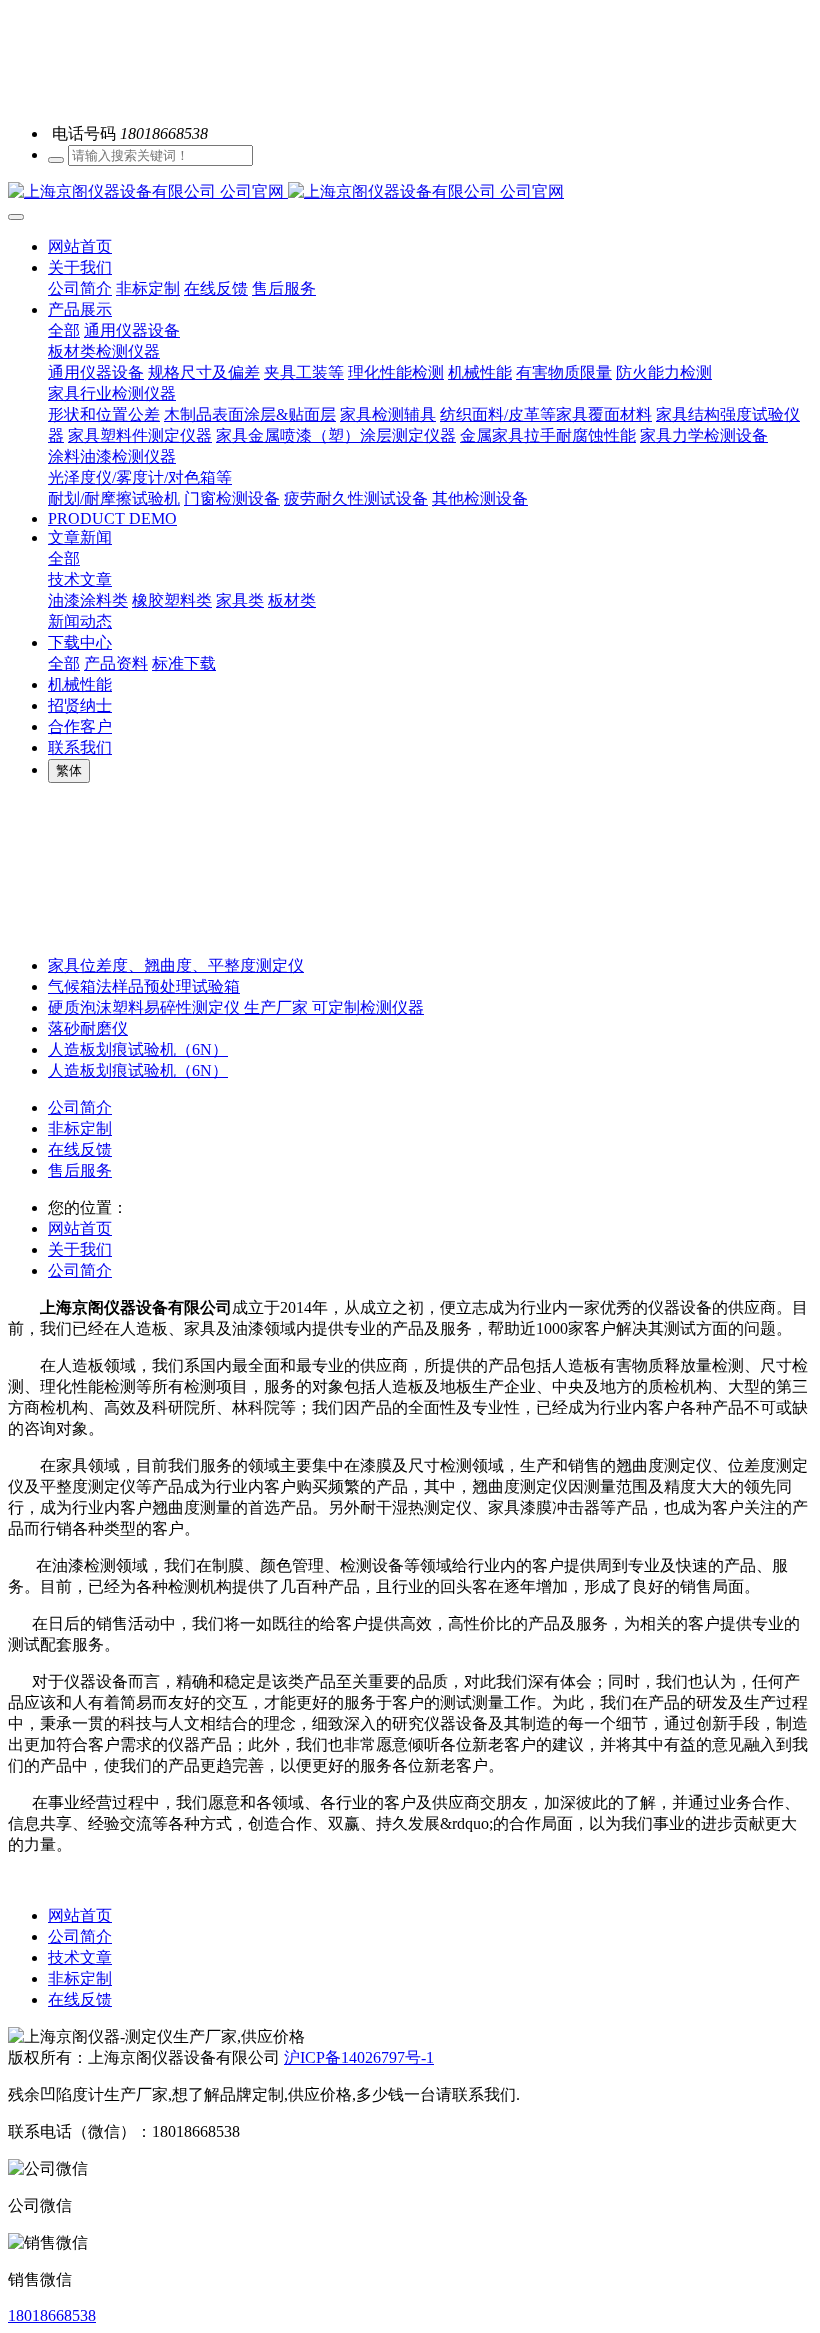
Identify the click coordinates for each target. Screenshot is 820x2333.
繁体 (69, 770)
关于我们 (80, 1249)
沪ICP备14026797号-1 (359, 2057)
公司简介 (80, 1107)
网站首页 (80, 246)
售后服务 (80, 1170)
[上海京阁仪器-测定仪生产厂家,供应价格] (410, 192)
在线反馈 (80, 1149)
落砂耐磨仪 (88, 1028)
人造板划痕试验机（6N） (138, 1049)
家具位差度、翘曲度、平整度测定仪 (176, 965)
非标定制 (80, 1128)
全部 (64, 330)
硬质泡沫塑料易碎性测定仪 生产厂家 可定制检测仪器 (236, 1007)
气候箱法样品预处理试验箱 (144, 986)
